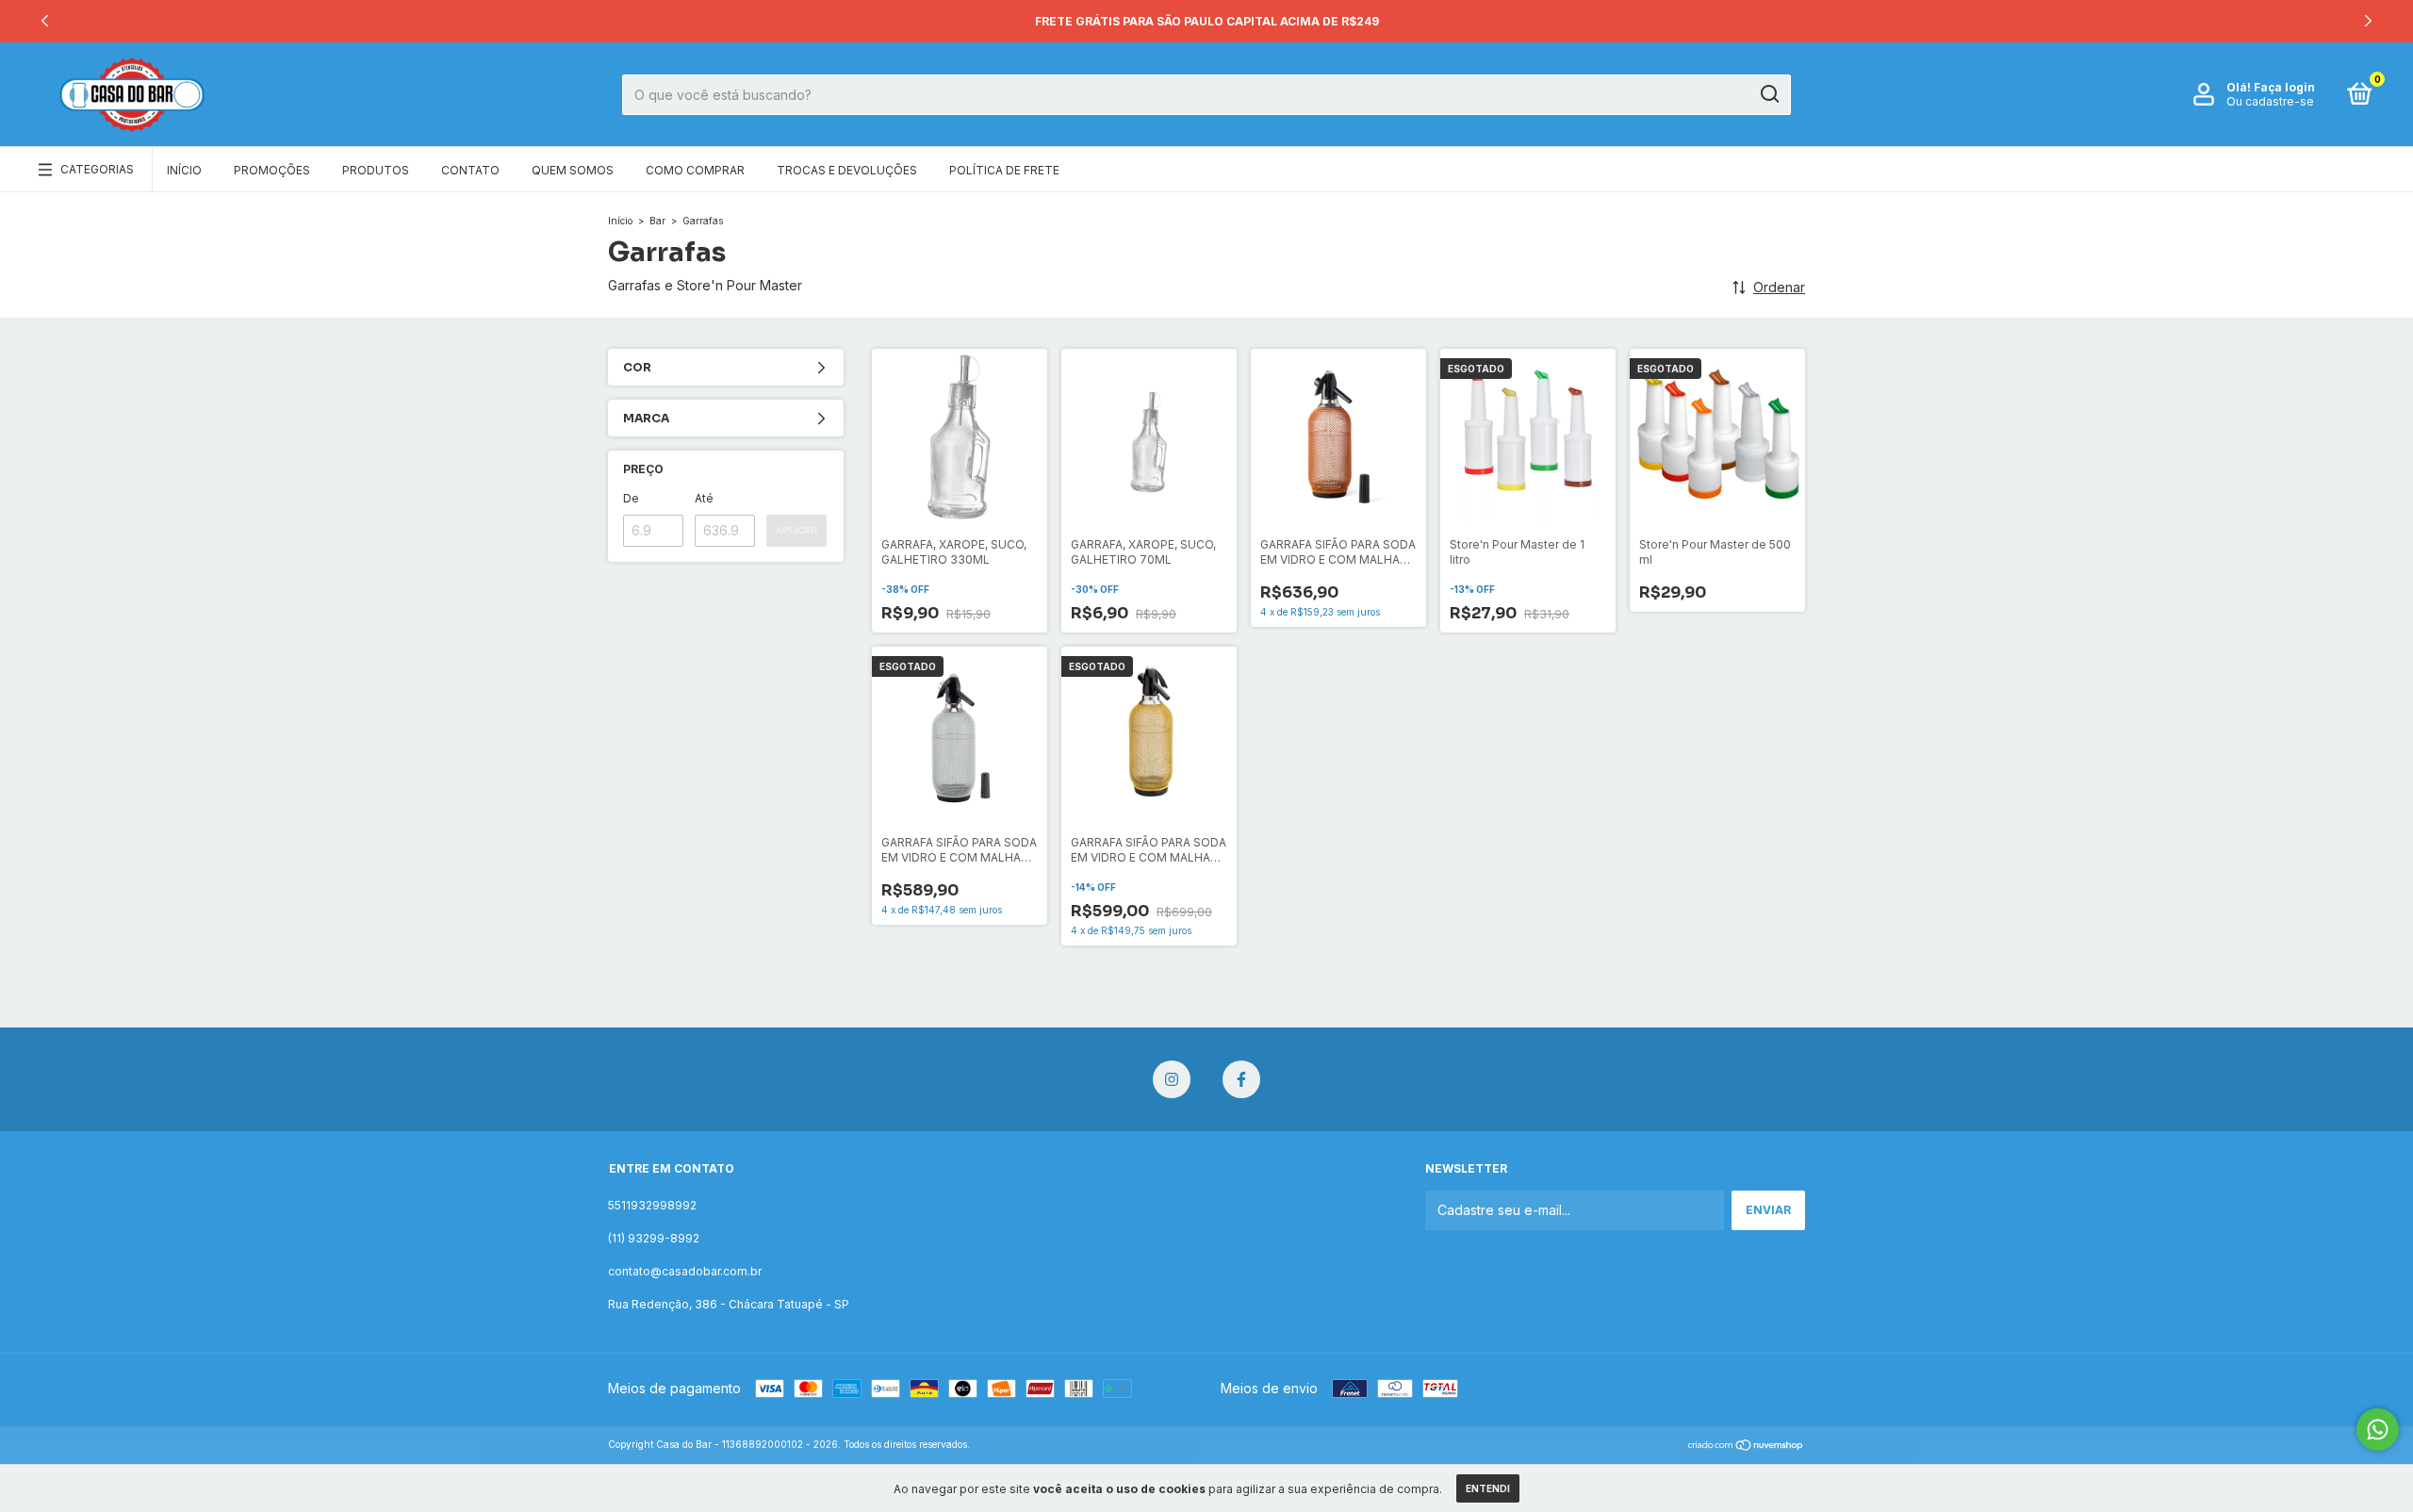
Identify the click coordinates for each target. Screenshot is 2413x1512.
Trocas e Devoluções (847, 170)
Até (704, 498)
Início (184, 170)
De (631, 498)
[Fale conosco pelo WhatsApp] (2378, 1430)
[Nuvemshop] (1746, 1446)
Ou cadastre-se (2270, 101)
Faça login (2284, 87)
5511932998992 (652, 1205)
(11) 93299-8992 (654, 1238)
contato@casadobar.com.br (685, 1271)
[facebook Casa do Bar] (1241, 1079)
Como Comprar (695, 170)
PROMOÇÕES (272, 170)
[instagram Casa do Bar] (1172, 1079)
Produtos (376, 170)
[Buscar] (1769, 94)
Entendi (1488, 1488)
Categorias (97, 169)
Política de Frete (1004, 170)
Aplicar (796, 530)
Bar (657, 221)
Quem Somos (573, 170)
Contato (470, 170)
